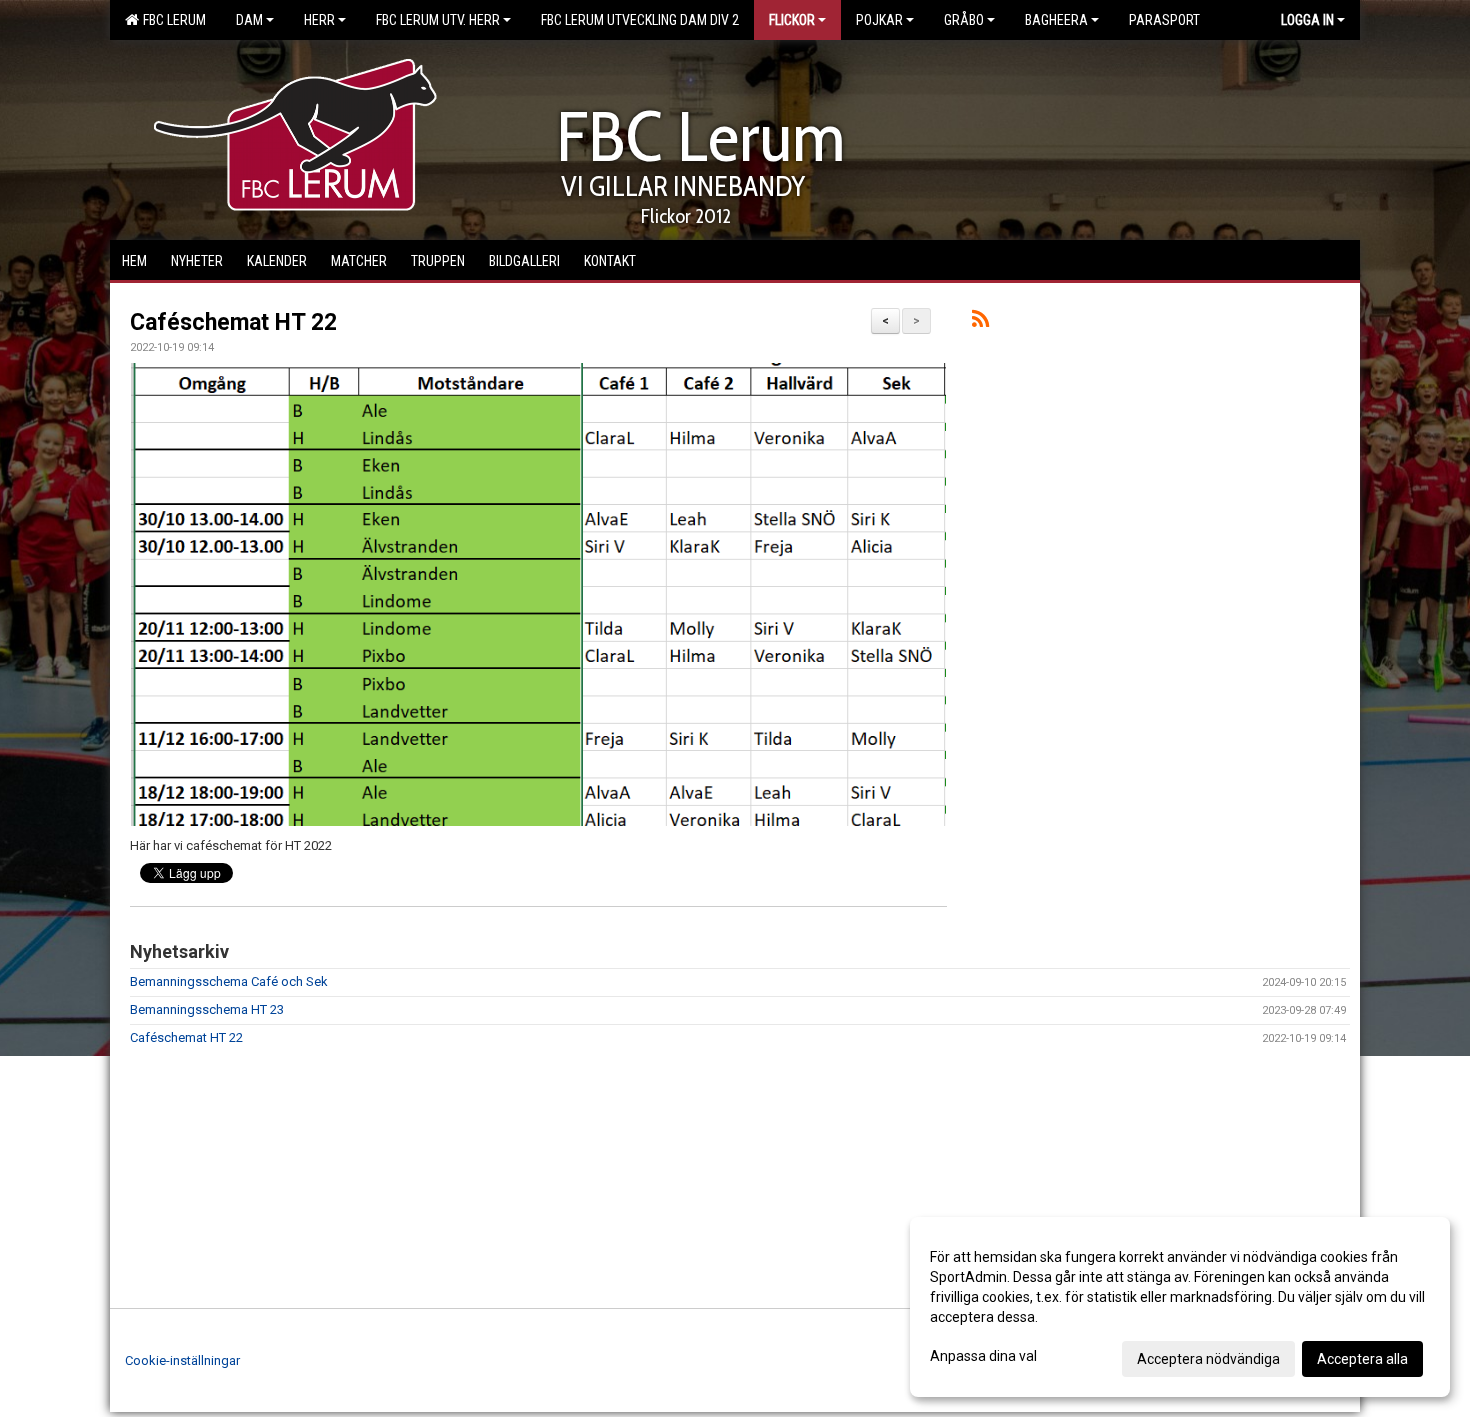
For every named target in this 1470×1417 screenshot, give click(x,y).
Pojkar (879, 20)
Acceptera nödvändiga (1208, 1359)
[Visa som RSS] (980, 322)
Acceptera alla (1362, 1359)
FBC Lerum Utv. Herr (438, 20)
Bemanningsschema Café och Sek (229, 981)
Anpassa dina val (983, 1356)
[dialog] (1180, 1307)
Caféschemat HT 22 (233, 322)
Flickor (792, 20)
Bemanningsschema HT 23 (207, 1009)
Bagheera (1056, 20)
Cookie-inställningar (182, 1360)
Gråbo (964, 20)
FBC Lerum (171, 20)
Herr (319, 20)
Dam (249, 20)
